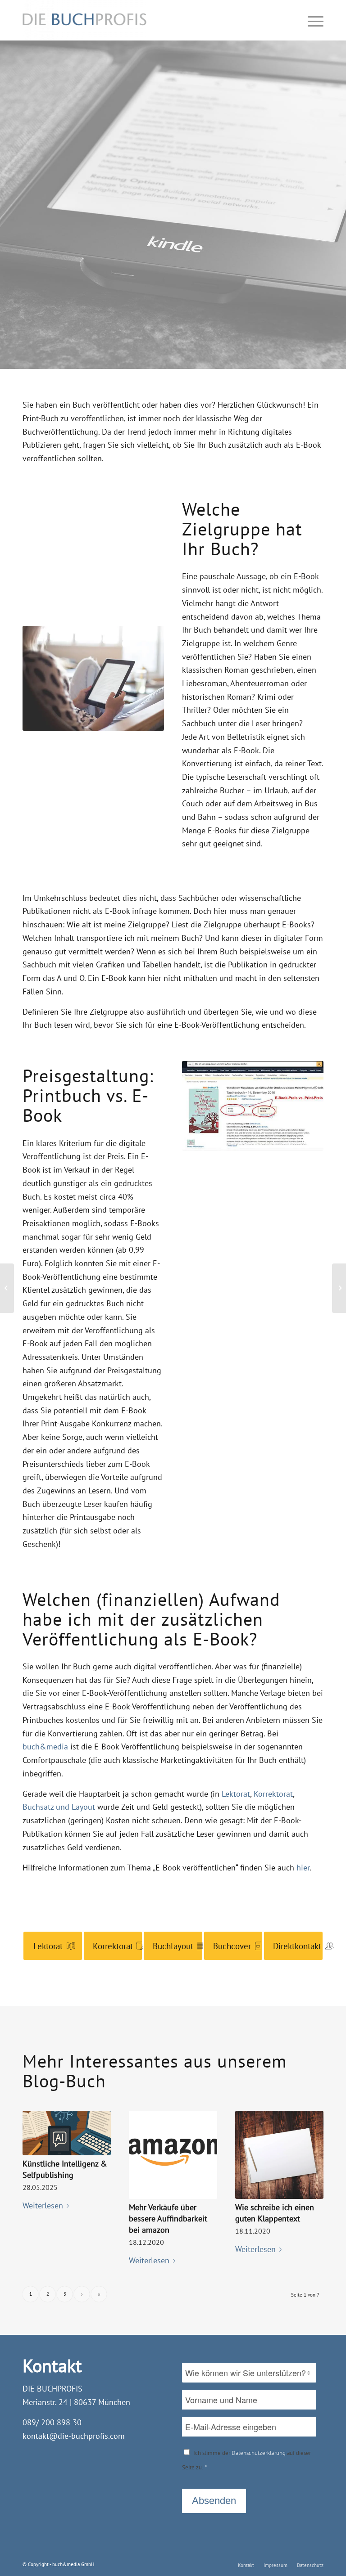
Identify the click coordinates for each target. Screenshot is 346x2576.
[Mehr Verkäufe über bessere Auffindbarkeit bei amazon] (173, 2155)
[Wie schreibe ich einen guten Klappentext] (279, 2155)
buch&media (45, 1747)
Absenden (214, 2501)
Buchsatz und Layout (59, 1807)
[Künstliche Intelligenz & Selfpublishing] (67, 2133)
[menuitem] (246, 2565)
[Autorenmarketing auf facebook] (7, 1288)
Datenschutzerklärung (259, 2453)
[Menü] (313, 20)
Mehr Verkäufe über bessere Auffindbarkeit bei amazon (168, 2219)
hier (303, 1868)
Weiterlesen (43, 2205)
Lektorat (236, 1794)
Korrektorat (273, 1794)
